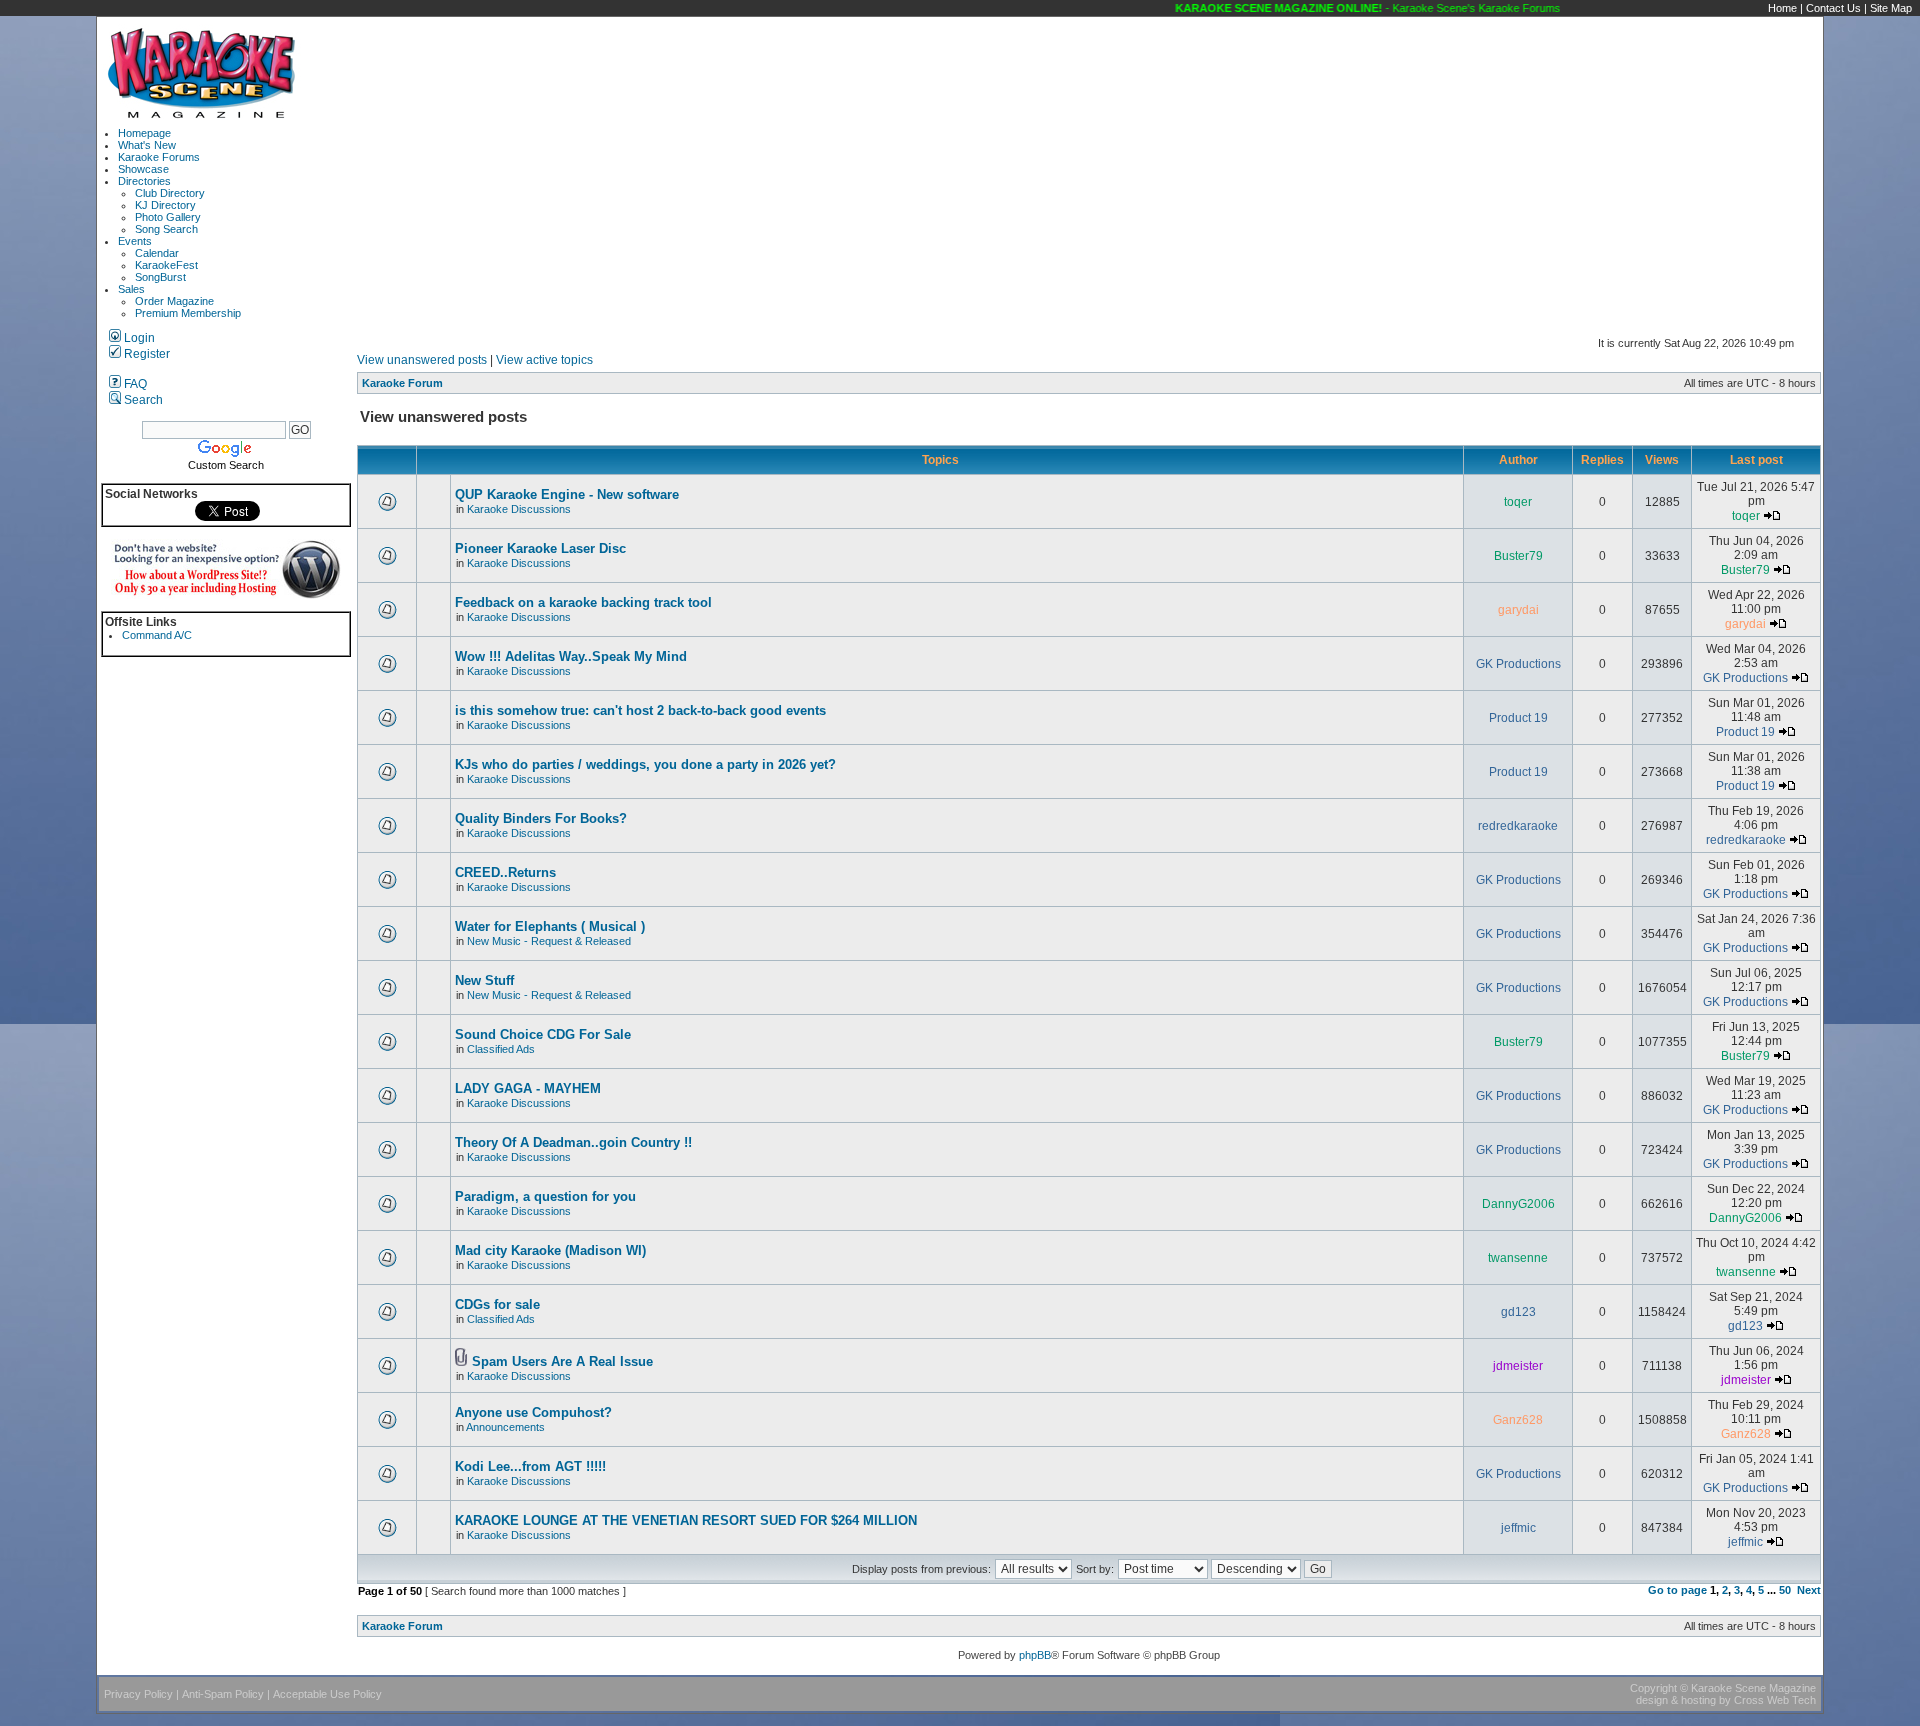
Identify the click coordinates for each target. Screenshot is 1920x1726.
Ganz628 (1518, 1420)
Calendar (157, 253)
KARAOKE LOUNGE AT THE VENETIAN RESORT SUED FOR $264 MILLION (686, 1520)
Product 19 (1518, 718)
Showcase (143, 169)
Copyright (1653, 1688)
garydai (1518, 610)
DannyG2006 (1518, 1204)
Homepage (144, 133)
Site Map (1891, 8)
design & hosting (1676, 1700)
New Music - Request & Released (549, 941)
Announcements (505, 1427)
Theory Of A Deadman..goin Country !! (573, 1142)
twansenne (1518, 1258)
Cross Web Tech (1775, 1700)
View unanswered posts (422, 360)
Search (142, 400)
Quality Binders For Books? (541, 818)
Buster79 (1518, 556)
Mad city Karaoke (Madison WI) (550, 1250)
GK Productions (1518, 664)
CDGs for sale (497, 1304)
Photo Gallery (168, 217)
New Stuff (484, 980)
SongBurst (160, 277)
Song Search (166, 229)
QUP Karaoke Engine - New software (567, 494)
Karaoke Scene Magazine (1753, 1688)
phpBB (1035, 1655)
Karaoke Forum (402, 383)
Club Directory (170, 193)
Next (1809, 1590)
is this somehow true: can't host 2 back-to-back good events (640, 710)
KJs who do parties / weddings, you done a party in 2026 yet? (645, 764)
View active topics (544, 360)
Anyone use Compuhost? (533, 1412)
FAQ (134, 384)
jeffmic (1518, 1528)
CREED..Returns (505, 872)
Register (145, 354)
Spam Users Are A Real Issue (562, 1361)
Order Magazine (174, 301)
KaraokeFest (166, 265)
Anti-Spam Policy (223, 1694)
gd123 (1518, 1312)
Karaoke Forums (159, 157)
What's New (147, 145)
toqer (1518, 502)
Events (135, 241)
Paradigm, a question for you (545, 1196)
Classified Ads (501, 1049)
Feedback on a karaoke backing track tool (583, 602)
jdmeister (1518, 1366)
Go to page (1677, 1590)
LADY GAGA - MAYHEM (528, 1088)
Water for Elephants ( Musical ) (550, 926)
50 (1785, 1590)
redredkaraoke (1518, 826)
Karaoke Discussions (519, 509)
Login (138, 338)
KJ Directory (165, 205)
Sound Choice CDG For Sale (543, 1034)
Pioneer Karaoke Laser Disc (540, 548)
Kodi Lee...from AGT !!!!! (530, 1466)
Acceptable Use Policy (327, 1694)
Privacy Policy (138, 1694)
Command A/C (157, 635)
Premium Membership (188, 313)
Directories (144, 181)
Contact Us (1833, 8)
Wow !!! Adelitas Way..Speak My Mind (571, 656)
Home (1782, 8)
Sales (131, 289)
